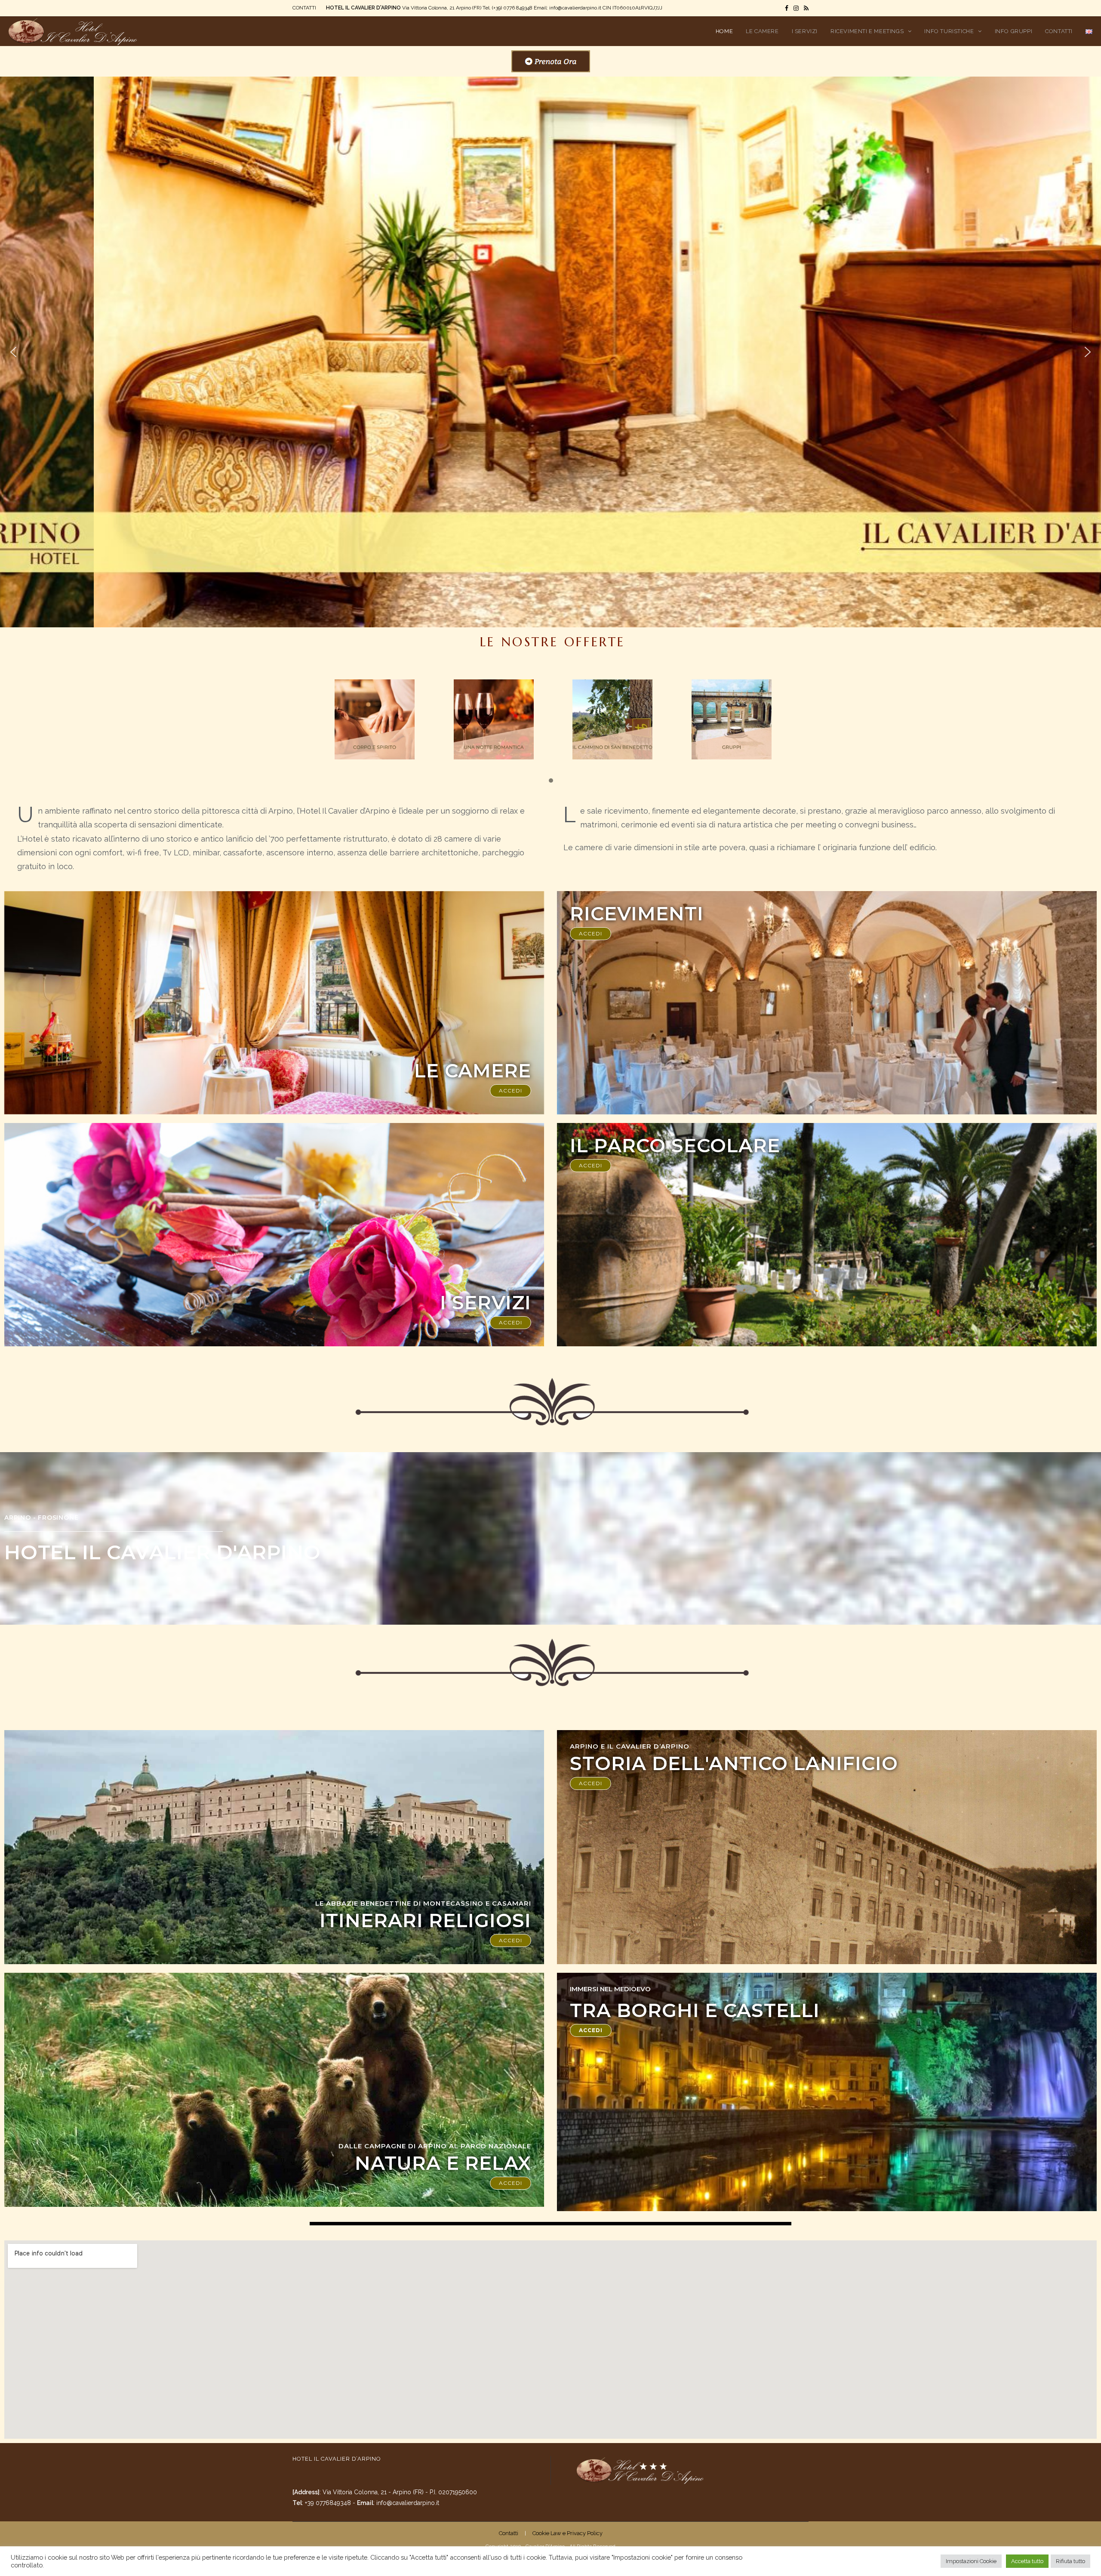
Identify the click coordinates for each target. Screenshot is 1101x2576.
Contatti (509, 2533)
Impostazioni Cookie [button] (971, 2561)
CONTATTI (304, 8)
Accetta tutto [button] (1027, 2561)
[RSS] (805, 8)
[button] (13, 352)
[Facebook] (787, 8)
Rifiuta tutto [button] (1070, 2561)
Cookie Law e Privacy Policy (567, 2533)
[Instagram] (796, 8)
